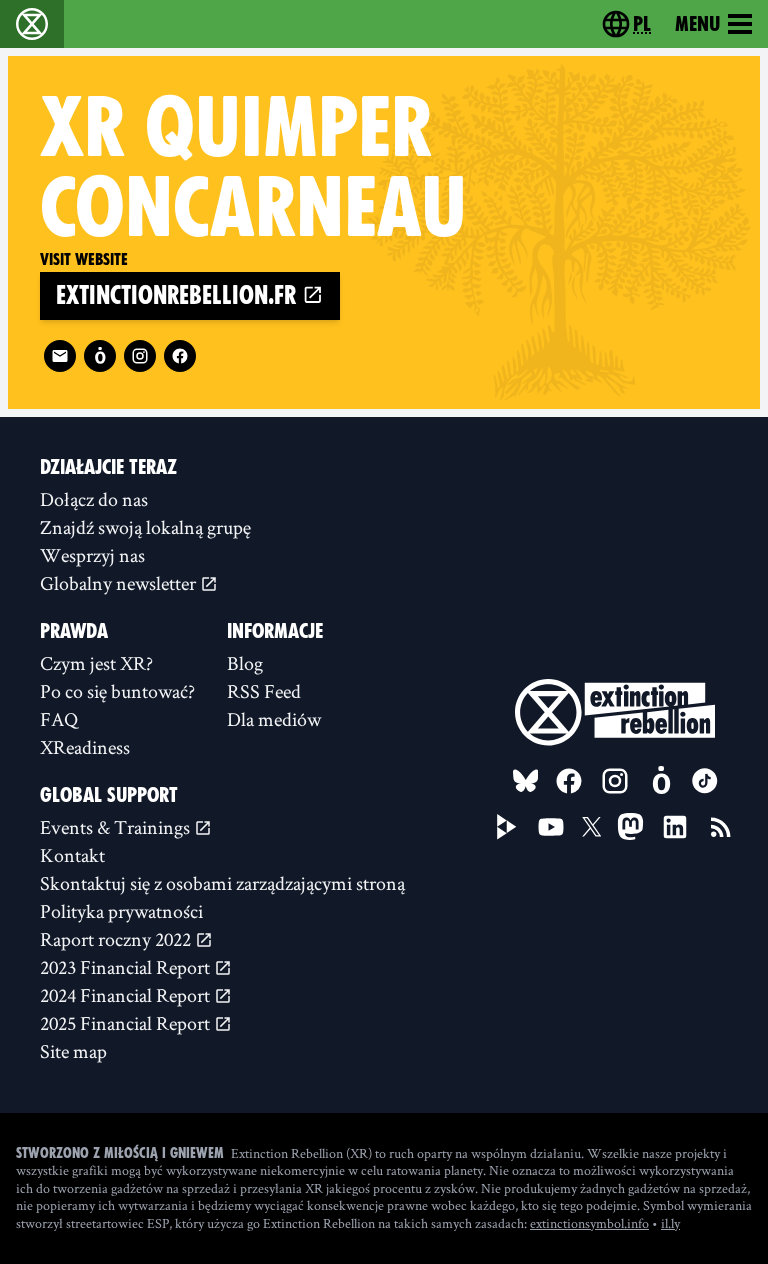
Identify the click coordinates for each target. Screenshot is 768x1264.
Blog (245, 663)
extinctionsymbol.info (589, 1223)
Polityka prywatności (121, 911)
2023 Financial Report (127, 967)
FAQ (59, 719)
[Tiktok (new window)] (705, 781)
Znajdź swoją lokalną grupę (145, 527)
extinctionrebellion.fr (179, 295)
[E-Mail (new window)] (60, 356)
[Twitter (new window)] (592, 827)
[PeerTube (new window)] (507, 827)
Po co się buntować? (117, 691)
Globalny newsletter (120, 583)
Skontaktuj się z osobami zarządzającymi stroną (222, 883)
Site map (73, 1051)
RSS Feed (264, 691)
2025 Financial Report (127, 1023)
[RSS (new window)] (721, 827)
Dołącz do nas (94, 499)
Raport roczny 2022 (117, 939)
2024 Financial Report (127, 995)
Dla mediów (274, 719)
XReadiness (85, 747)
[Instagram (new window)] (140, 356)
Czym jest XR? (96, 663)
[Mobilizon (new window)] (100, 356)
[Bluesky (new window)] (526, 781)
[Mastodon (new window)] (630, 826)
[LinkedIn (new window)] (675, 827)
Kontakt (72, 855)
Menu (697, 24)
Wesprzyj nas (92, 555)
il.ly (670, 1223)
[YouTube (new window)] (551, 827)
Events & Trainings (117, 827)
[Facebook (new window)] (180, 356)
